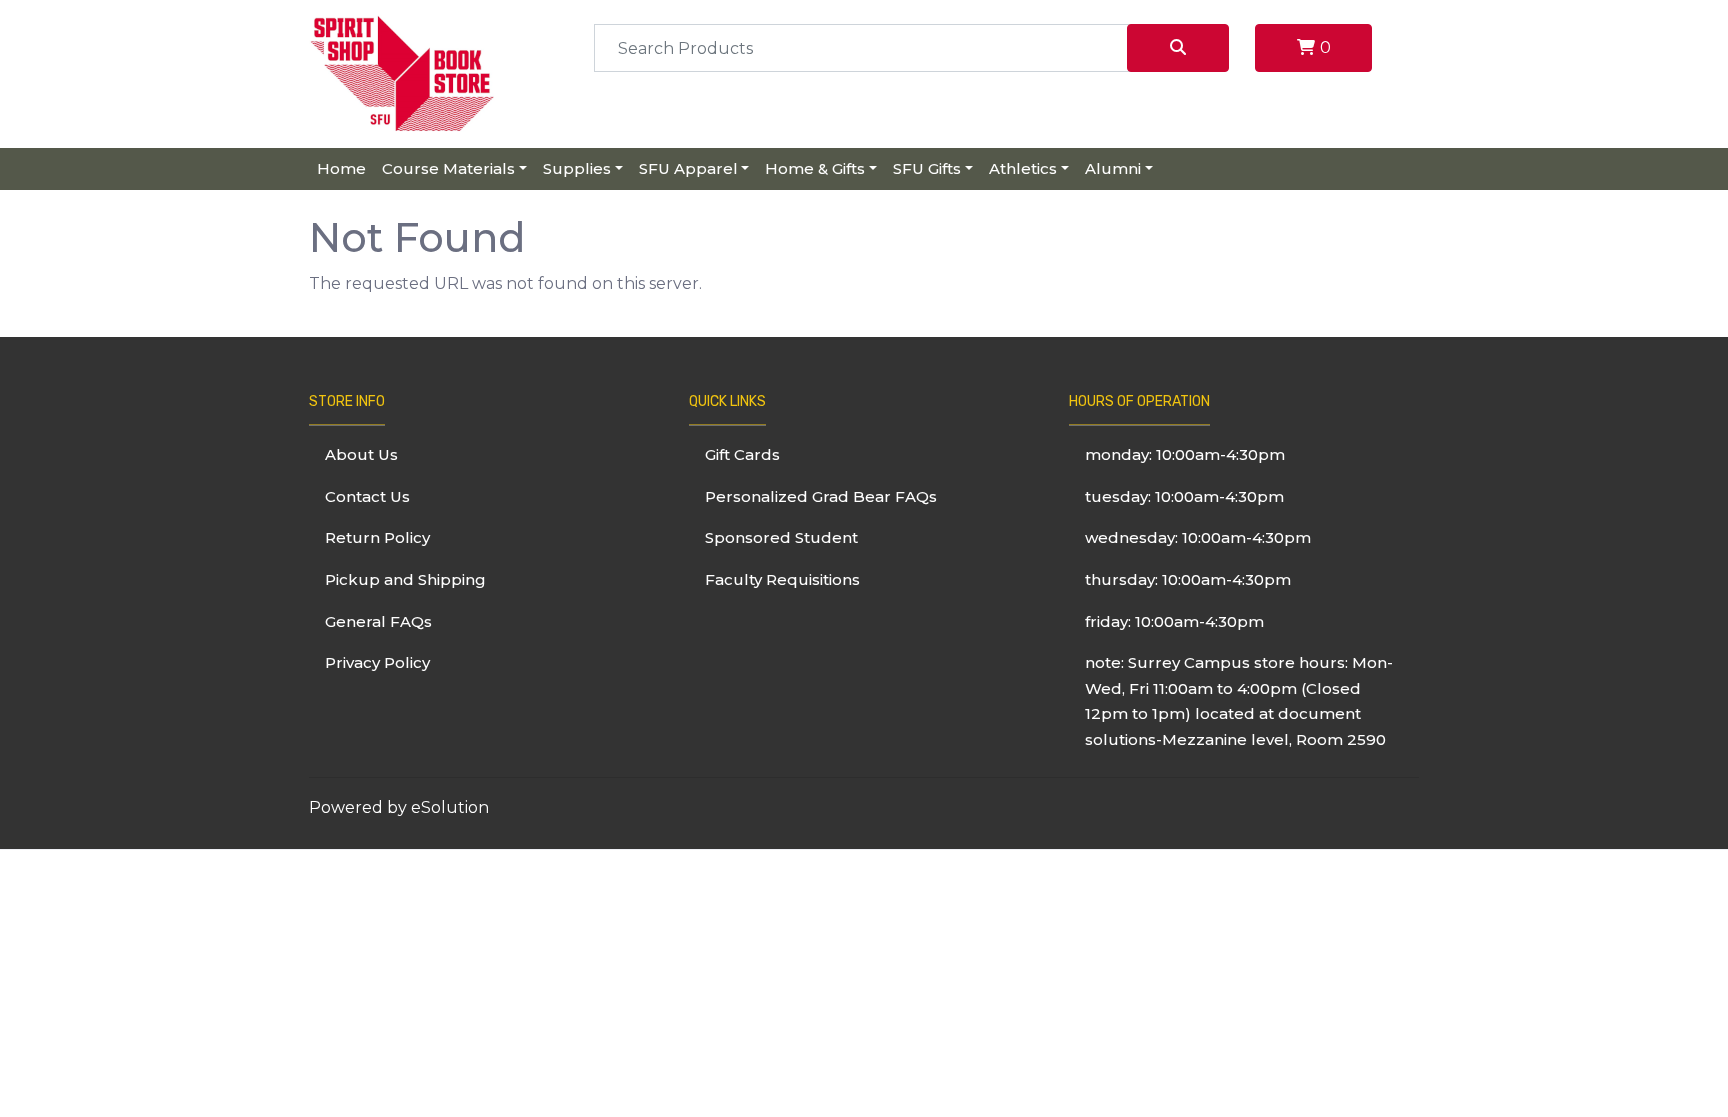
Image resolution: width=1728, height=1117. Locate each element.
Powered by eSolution (399, 807)
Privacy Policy (377, 662)
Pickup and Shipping (405, 579)
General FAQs (378, 621)
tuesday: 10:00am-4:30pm (1184, 496)
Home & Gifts (815, 168)
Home (341, 168)
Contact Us (367, 496)
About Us (361, 454)
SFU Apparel (688, 168)
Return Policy (377, 537)
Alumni (1113, 168)
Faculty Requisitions (782, 579)
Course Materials (448, 168)
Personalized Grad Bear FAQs (821, 496)
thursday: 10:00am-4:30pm (1188, 579)
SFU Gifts (927, 168)
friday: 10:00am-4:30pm (1174, 621)
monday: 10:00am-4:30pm (1185, 454)
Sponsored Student (781, 537)
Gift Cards (742, 454)
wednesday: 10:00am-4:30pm (1198, 537)
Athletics (1023, 168)
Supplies (577, 168)
